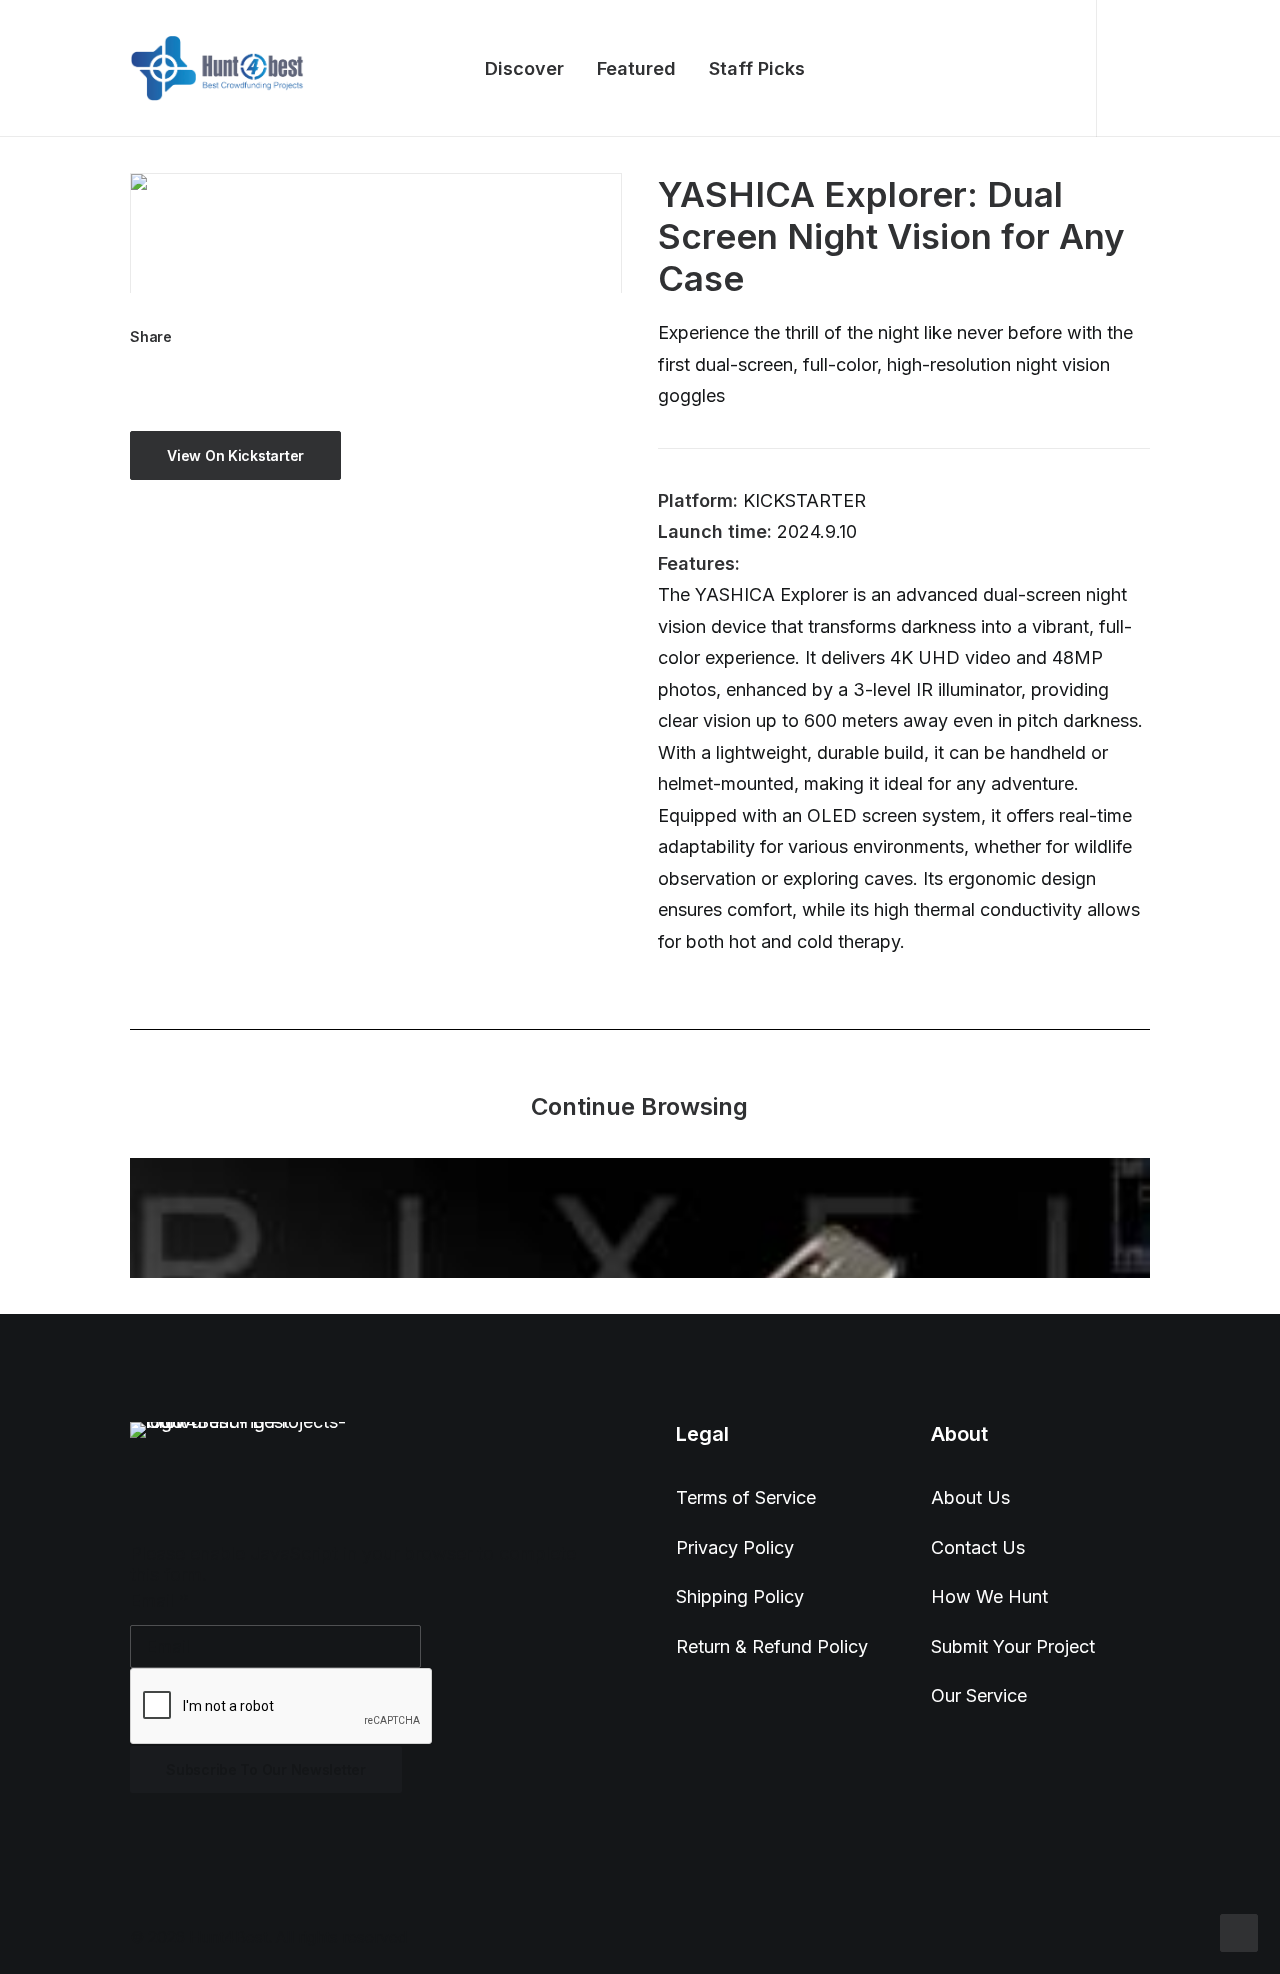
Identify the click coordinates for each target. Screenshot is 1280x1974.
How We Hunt (989, 1596)
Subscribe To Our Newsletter (265, 1769)
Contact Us (978, 1547)
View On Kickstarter (235, 455)
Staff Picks (757, 68)
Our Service (979, 1695)
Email (159, 1600)
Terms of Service (746, 1497)
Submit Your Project (1013, 1646)
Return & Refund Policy (772, 1646)
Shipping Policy (740, 1596)
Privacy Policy (735, 1547)
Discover (524, 68)
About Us (970, 1497)
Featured (636, 68)
